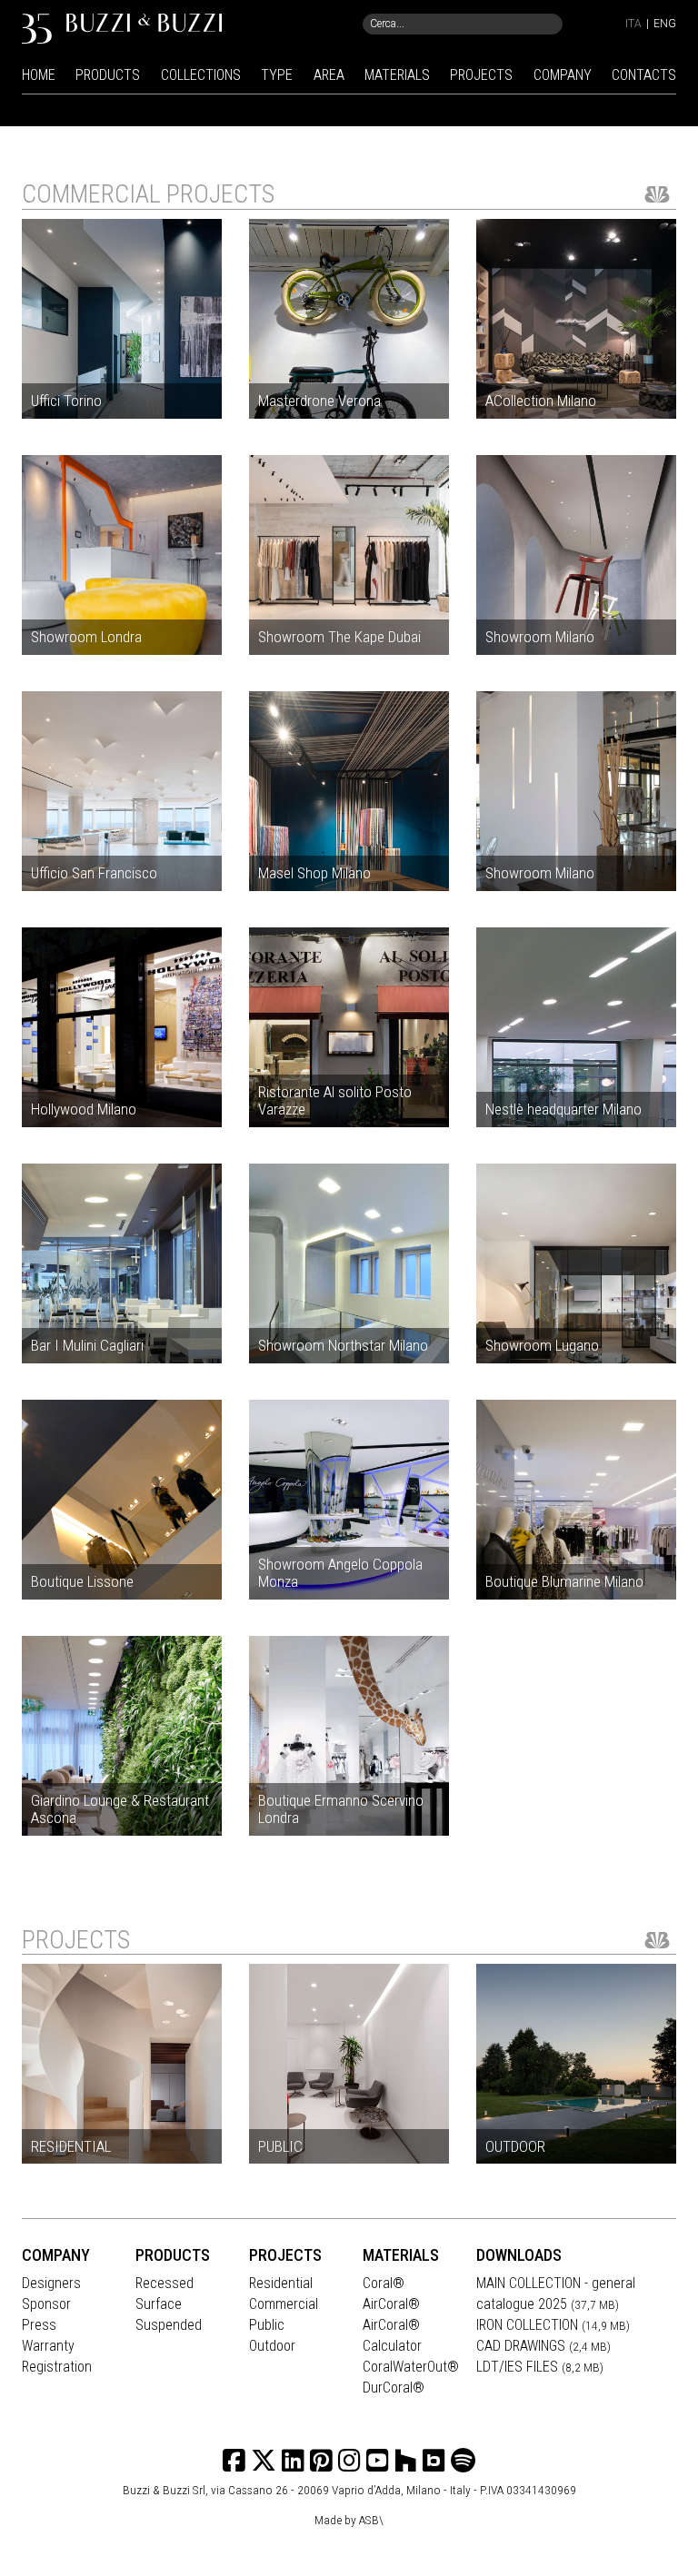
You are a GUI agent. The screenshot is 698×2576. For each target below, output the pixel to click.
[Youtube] (378, 2461)
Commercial (284, 2304)
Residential (281, 2283)
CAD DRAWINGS (543, 2346)
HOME (39, 75)
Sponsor (46, 2304)
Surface (159, 2304)
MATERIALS (397, 75)
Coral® (384, 2283)
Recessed (165, 2283)
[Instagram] (321, 2461)
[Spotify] (463, 2461)
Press (39, 2325)
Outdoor (272, 2346)
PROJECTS (481, 75)
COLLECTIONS (201, 75)
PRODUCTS (108, 75)
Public (267, 2325)
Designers (51, 2283)
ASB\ (371, 2520)
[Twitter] (264, 2461)
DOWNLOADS (519, 2255)
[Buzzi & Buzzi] (122, 28)
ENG (665, 24)
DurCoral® (394, 2388)
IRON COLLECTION (553, 2325)
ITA (633, 24)
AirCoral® (391, 2304)
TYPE (277, 75)
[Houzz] (406, 2461)
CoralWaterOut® (411, 2367)
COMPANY (563, 75)
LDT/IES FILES (540, 2367)
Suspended (169, 2325)
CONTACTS (644, 75)
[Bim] (434, 2461)
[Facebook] (234, 2461)
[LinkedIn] (293, 2461)
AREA (329, 75)
